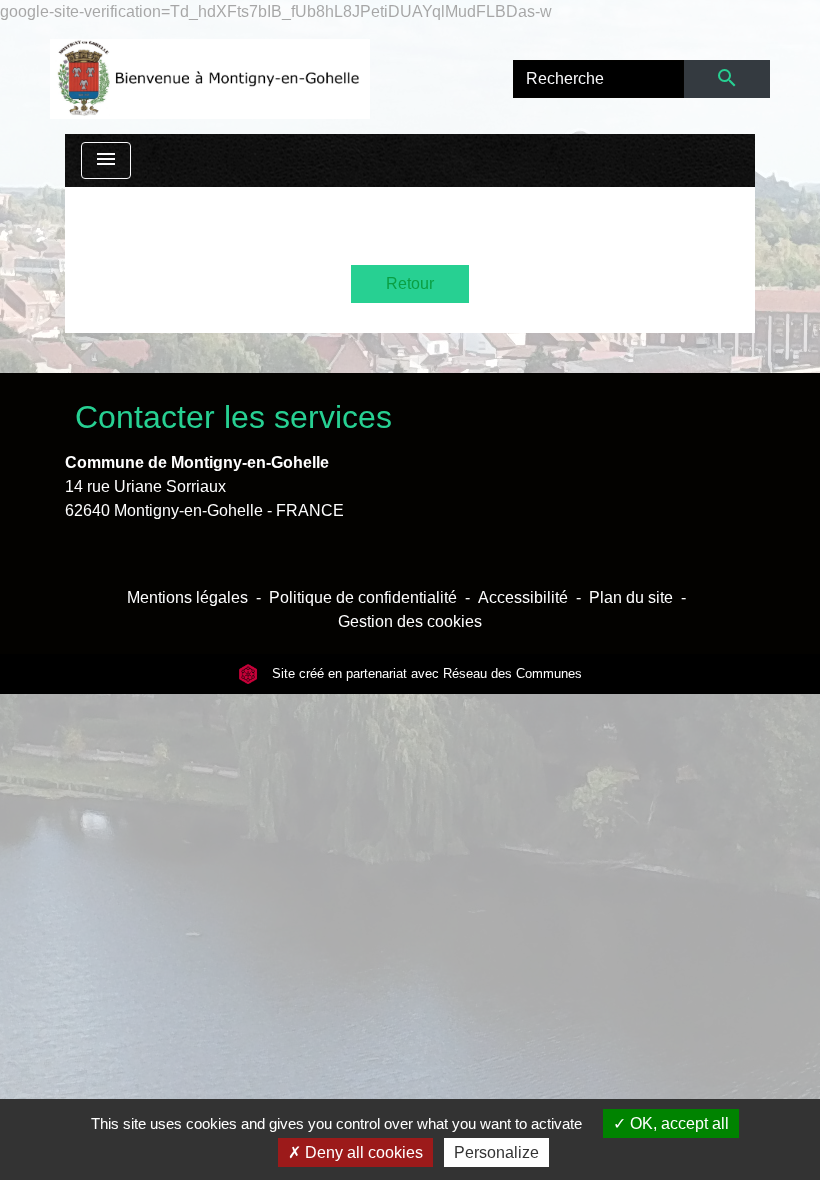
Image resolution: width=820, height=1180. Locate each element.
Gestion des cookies (410, 621)
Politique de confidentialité (363, 597)
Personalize (496, 1152)
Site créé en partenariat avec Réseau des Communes (425, 673)
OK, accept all (677, 1123)
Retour (410, 283)
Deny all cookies (362, 1152)
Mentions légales (187, 597)
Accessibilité (523, 597)
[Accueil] (210, 79)
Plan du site (631, 597)
